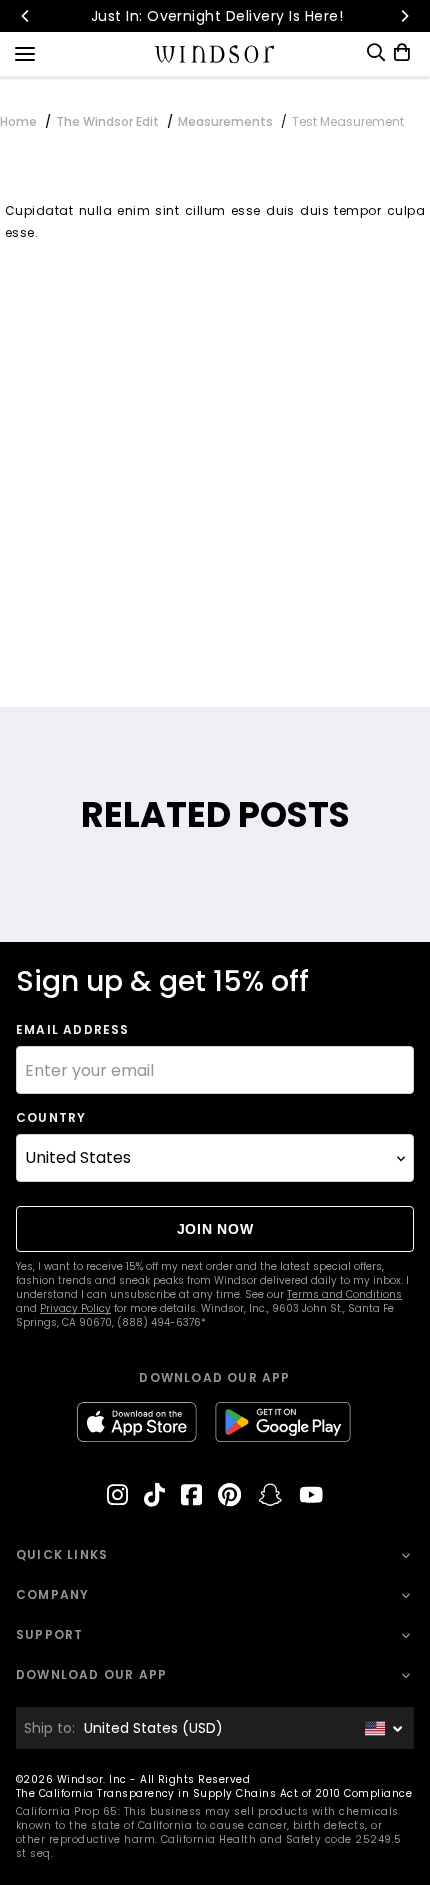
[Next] (404, 16)
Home (18, 121)
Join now (215, 1229)
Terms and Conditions (344, 1294)
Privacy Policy (75, 1308)
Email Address (73, 1030)
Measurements (225, 121)
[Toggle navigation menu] (25, 52)
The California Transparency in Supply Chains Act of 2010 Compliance (214, 1793)
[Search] (376, 52)
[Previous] (26, 16)
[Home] (215, 54)
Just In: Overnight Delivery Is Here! (215, 16)
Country (51, 1118)
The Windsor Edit (107, 121)
